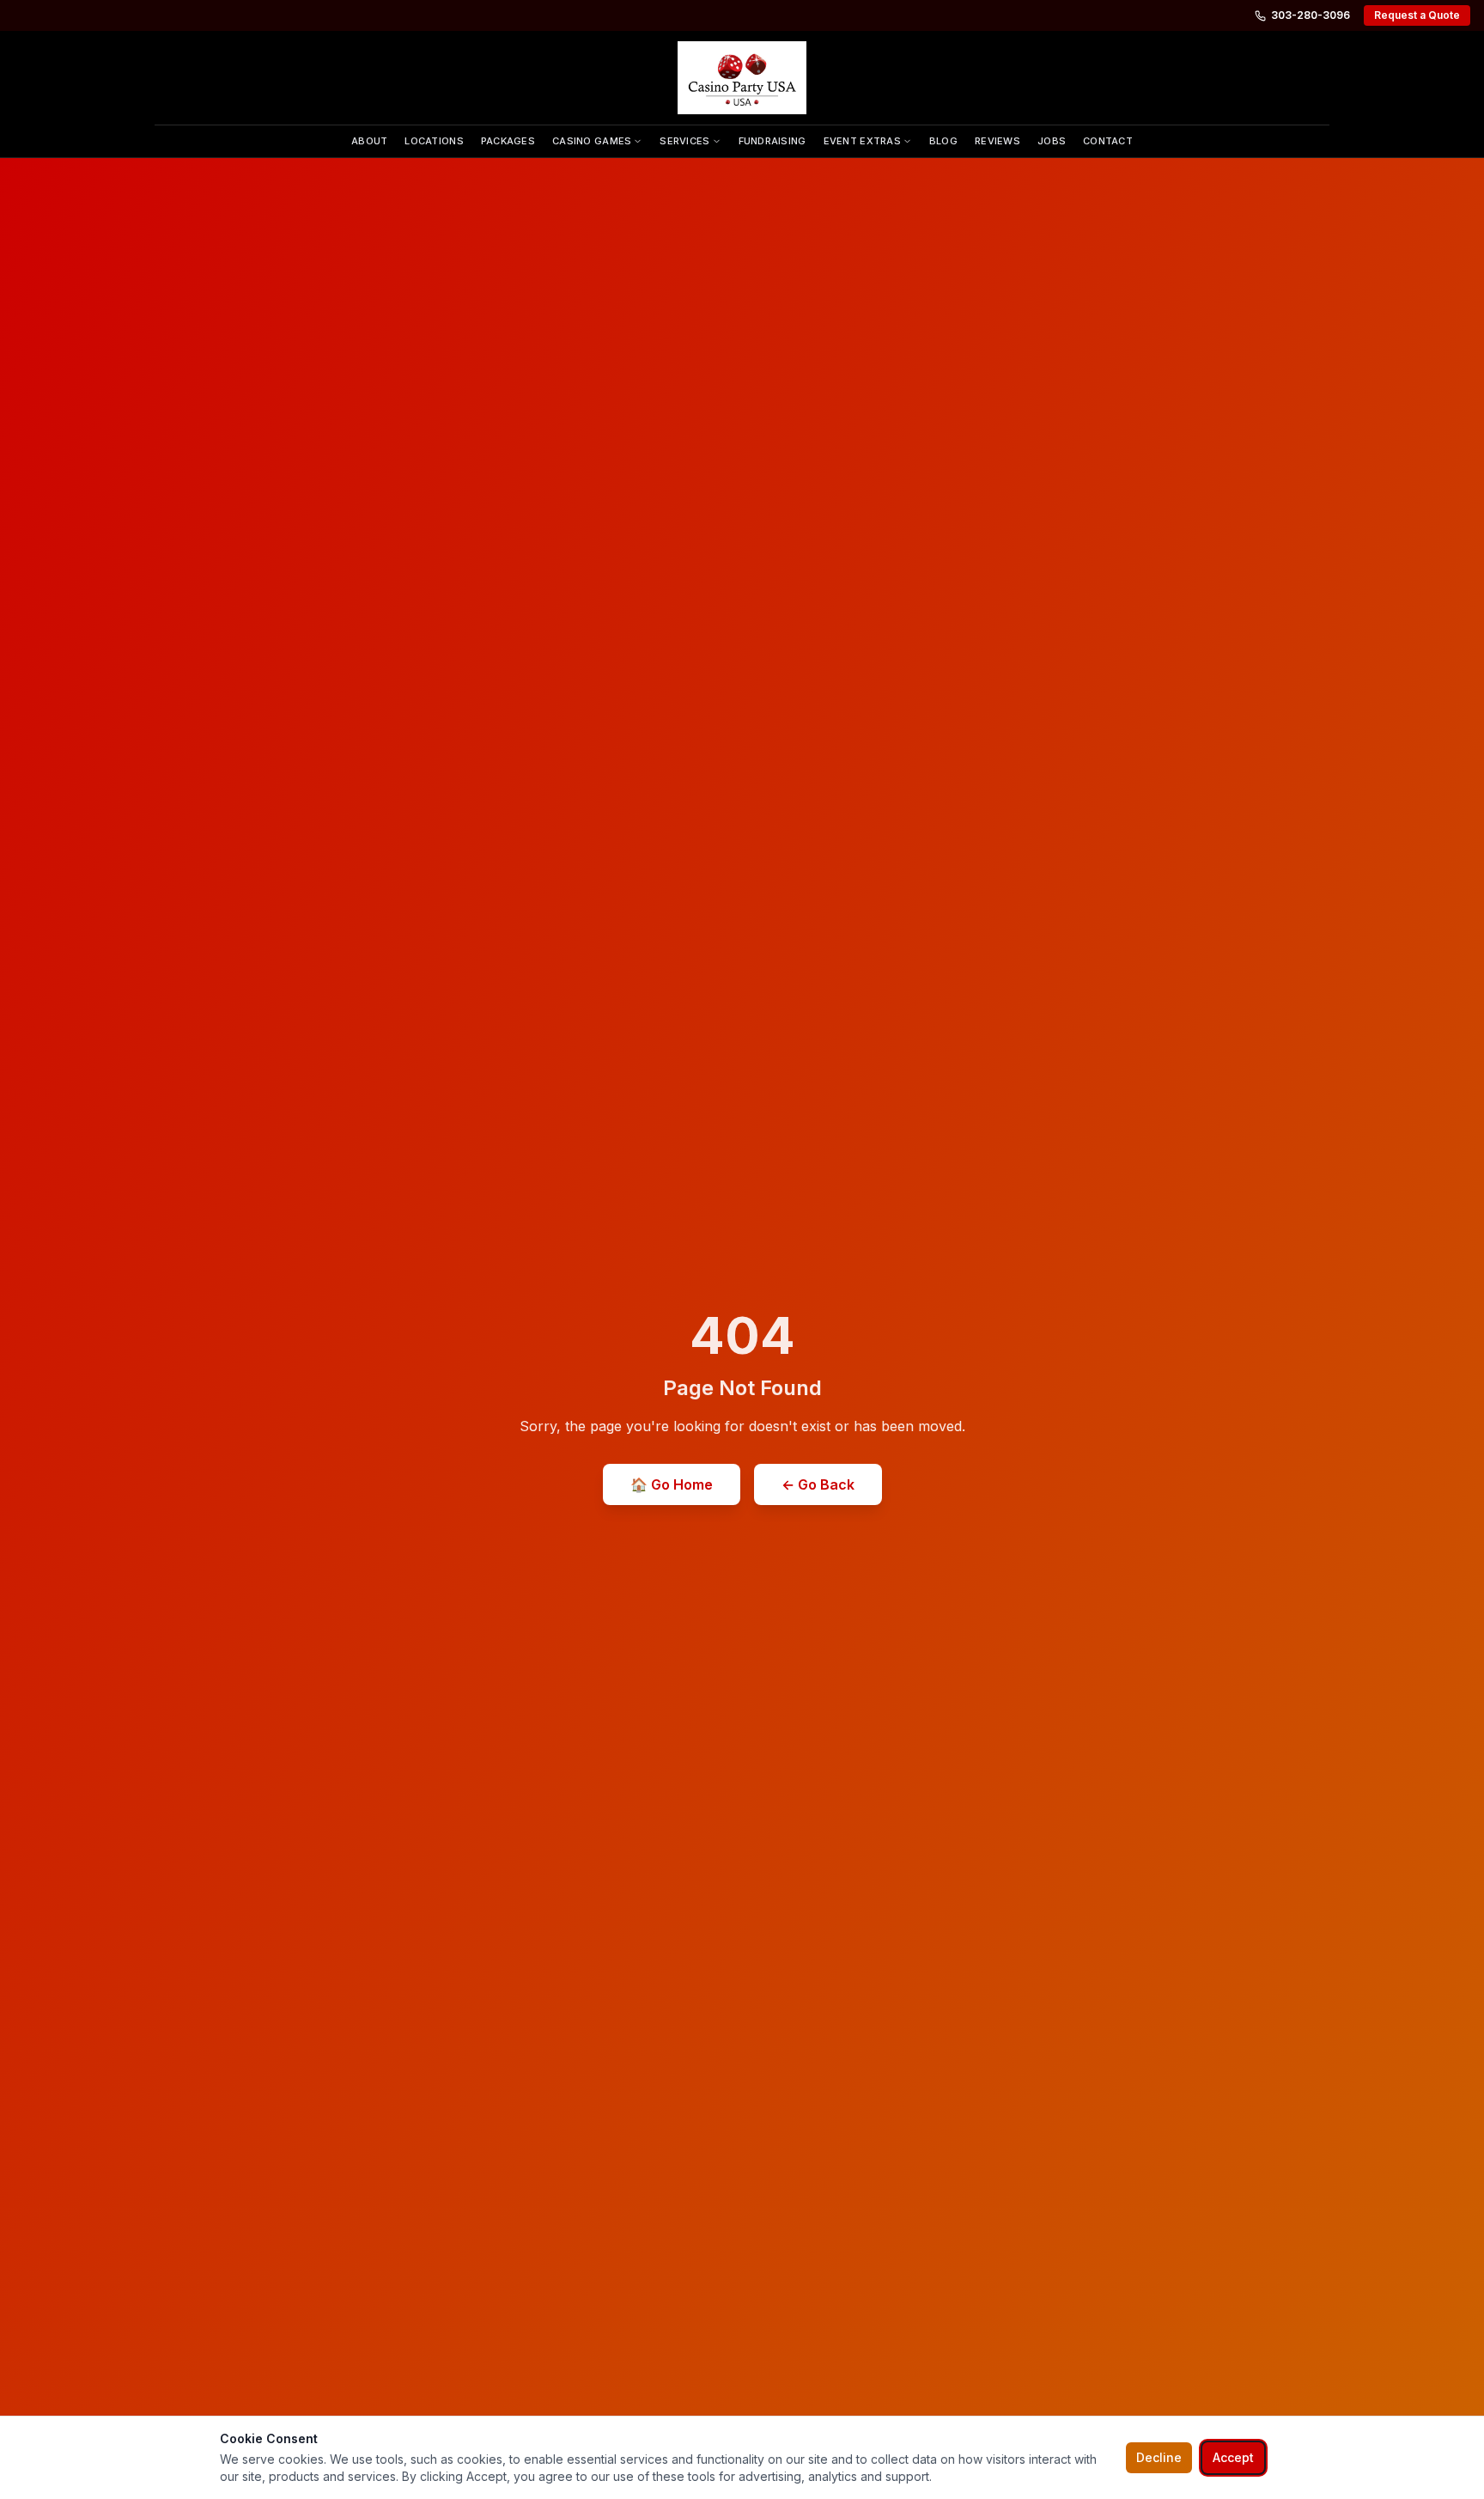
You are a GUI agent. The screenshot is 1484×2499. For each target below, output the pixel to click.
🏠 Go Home (672, 1484)
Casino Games (592, 141)
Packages (508, 141)
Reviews (997, 141)
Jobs (1052, 141)
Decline (1159, 2457)
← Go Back (818, 1484)
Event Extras (862, 141)
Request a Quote (1417, 15)
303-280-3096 (1311, 15)
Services (684, 141)
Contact (1108, 141)
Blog (943, 141)
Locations (434, 141)
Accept (1233, 2457)
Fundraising (772, 141)
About (369, 141)
